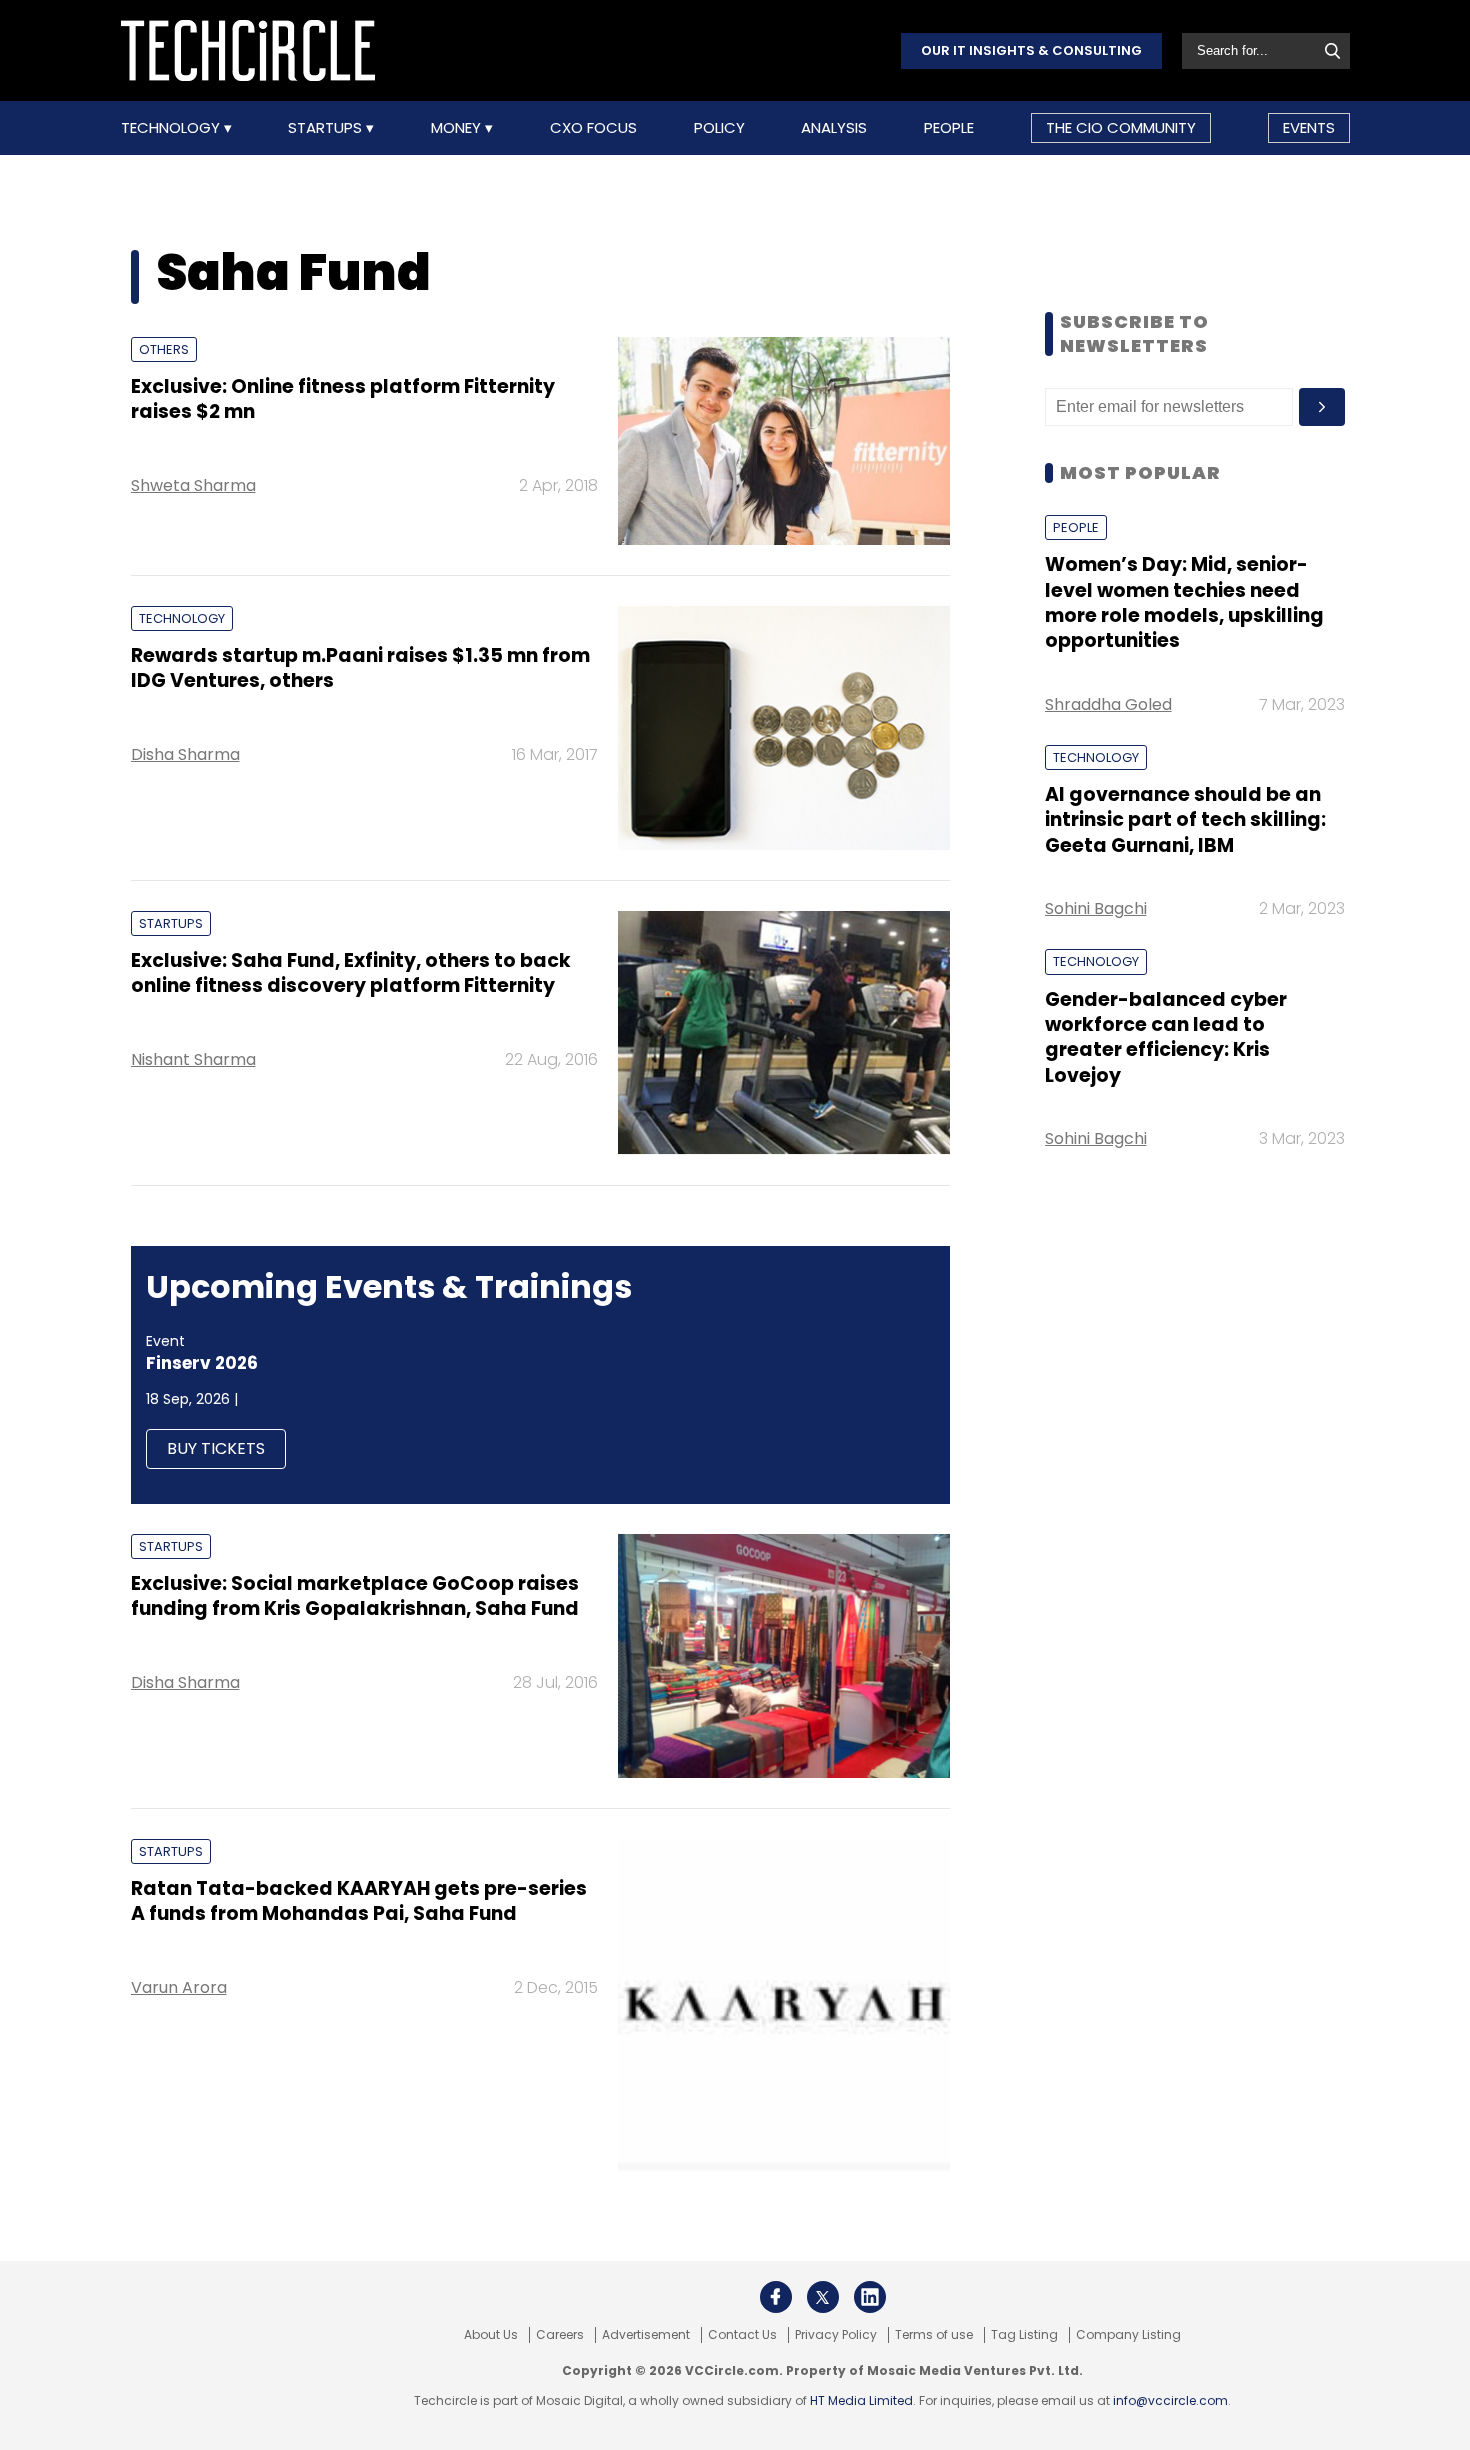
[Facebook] (776, 2297)
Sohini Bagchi (1096, 908)
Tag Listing (1024, 2335)
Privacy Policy (836, 2335)
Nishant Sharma (193, 1059)
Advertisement (646, 2335)
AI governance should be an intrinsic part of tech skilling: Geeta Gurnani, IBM (1185, 820)
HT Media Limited (861, 2400)
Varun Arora (179, 1987)
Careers (560, 2335)
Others (164, 349)
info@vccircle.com (1170, 2400)
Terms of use (934, 2335)
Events (1309, 127)
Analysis (834, 128)
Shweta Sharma (193, 485)
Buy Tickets (216, 1448)
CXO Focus (593, 128)
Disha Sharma (185, 754)
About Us (491, 2335)
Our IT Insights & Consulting (1031, 50)
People (949, 128)
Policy (719, 128)
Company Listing (1128, 2335)
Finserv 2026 (202, 1363)
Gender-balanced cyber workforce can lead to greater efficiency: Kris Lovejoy (1166, 1037)
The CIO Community (1121, 127)
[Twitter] (823, 2297)
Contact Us (742, 2335)
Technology (172, 128)
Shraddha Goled (1108, 704)
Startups (327, 128)
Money (458, 128)
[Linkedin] (870, 2297)
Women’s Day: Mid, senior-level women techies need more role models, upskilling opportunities (1184, 602)
